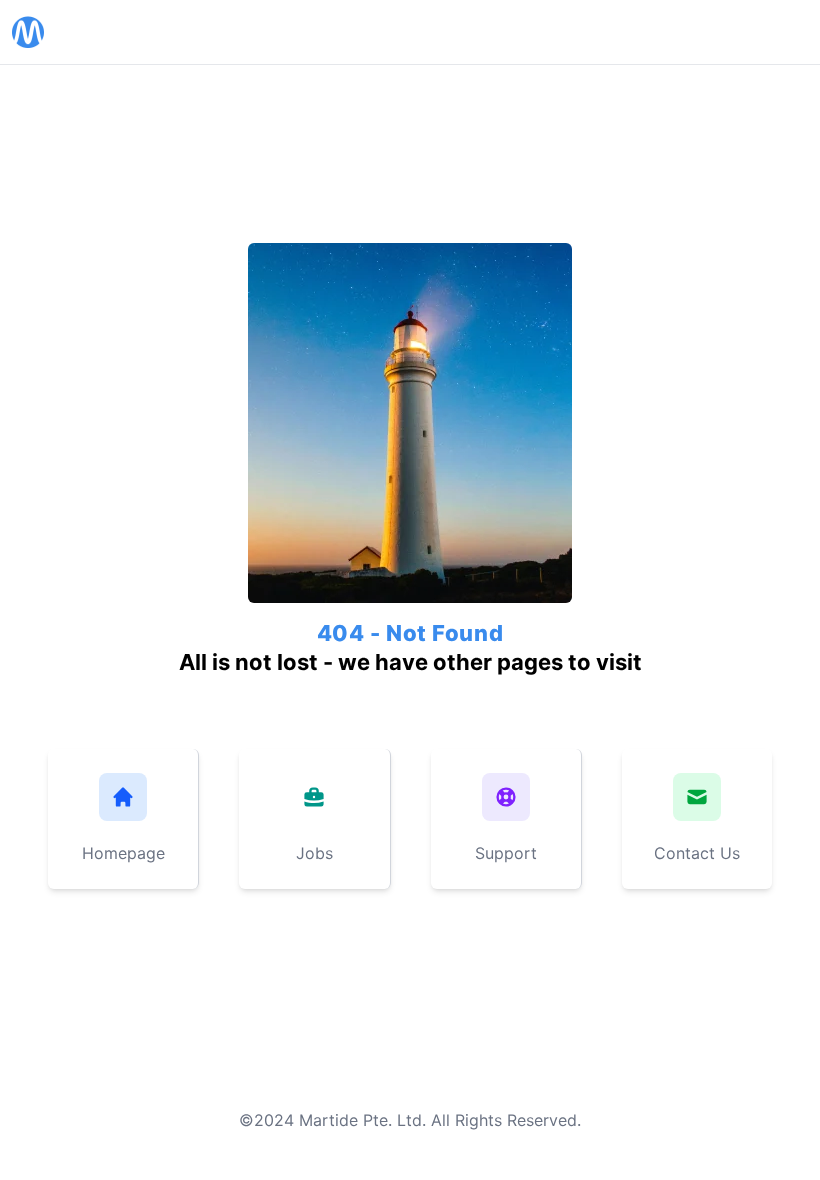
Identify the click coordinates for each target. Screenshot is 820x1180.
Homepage (123, 853)
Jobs (314, 853)
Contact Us (697, 853)
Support (506, 853)
